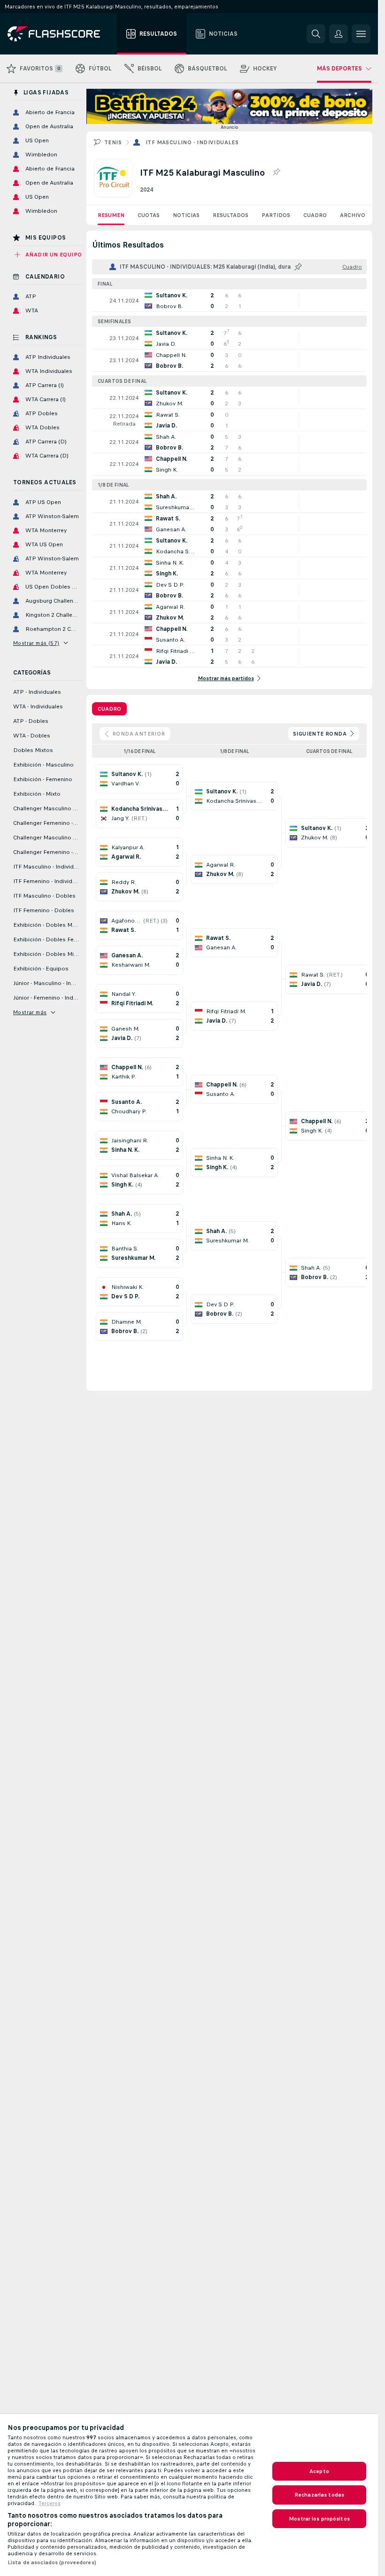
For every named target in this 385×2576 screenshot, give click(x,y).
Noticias (186, 215)
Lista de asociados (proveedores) (52, 2562)
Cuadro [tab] (109, 709)
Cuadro (315, 215)
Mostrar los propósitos (319, 2519)
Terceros (49, 2503)
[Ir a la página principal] (60, 34)
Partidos (276, 215)
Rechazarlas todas (319, 2495)
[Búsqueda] (316, 34)
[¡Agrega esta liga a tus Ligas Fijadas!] (276, 172)
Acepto (319, 2471)
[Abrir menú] (361, 34)
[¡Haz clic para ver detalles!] (229, 301)
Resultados (231, 215)
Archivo (353, 215)
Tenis (113, 142)
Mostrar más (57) (36, 643)
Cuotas (149, 215)
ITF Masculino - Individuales (192, 142)
